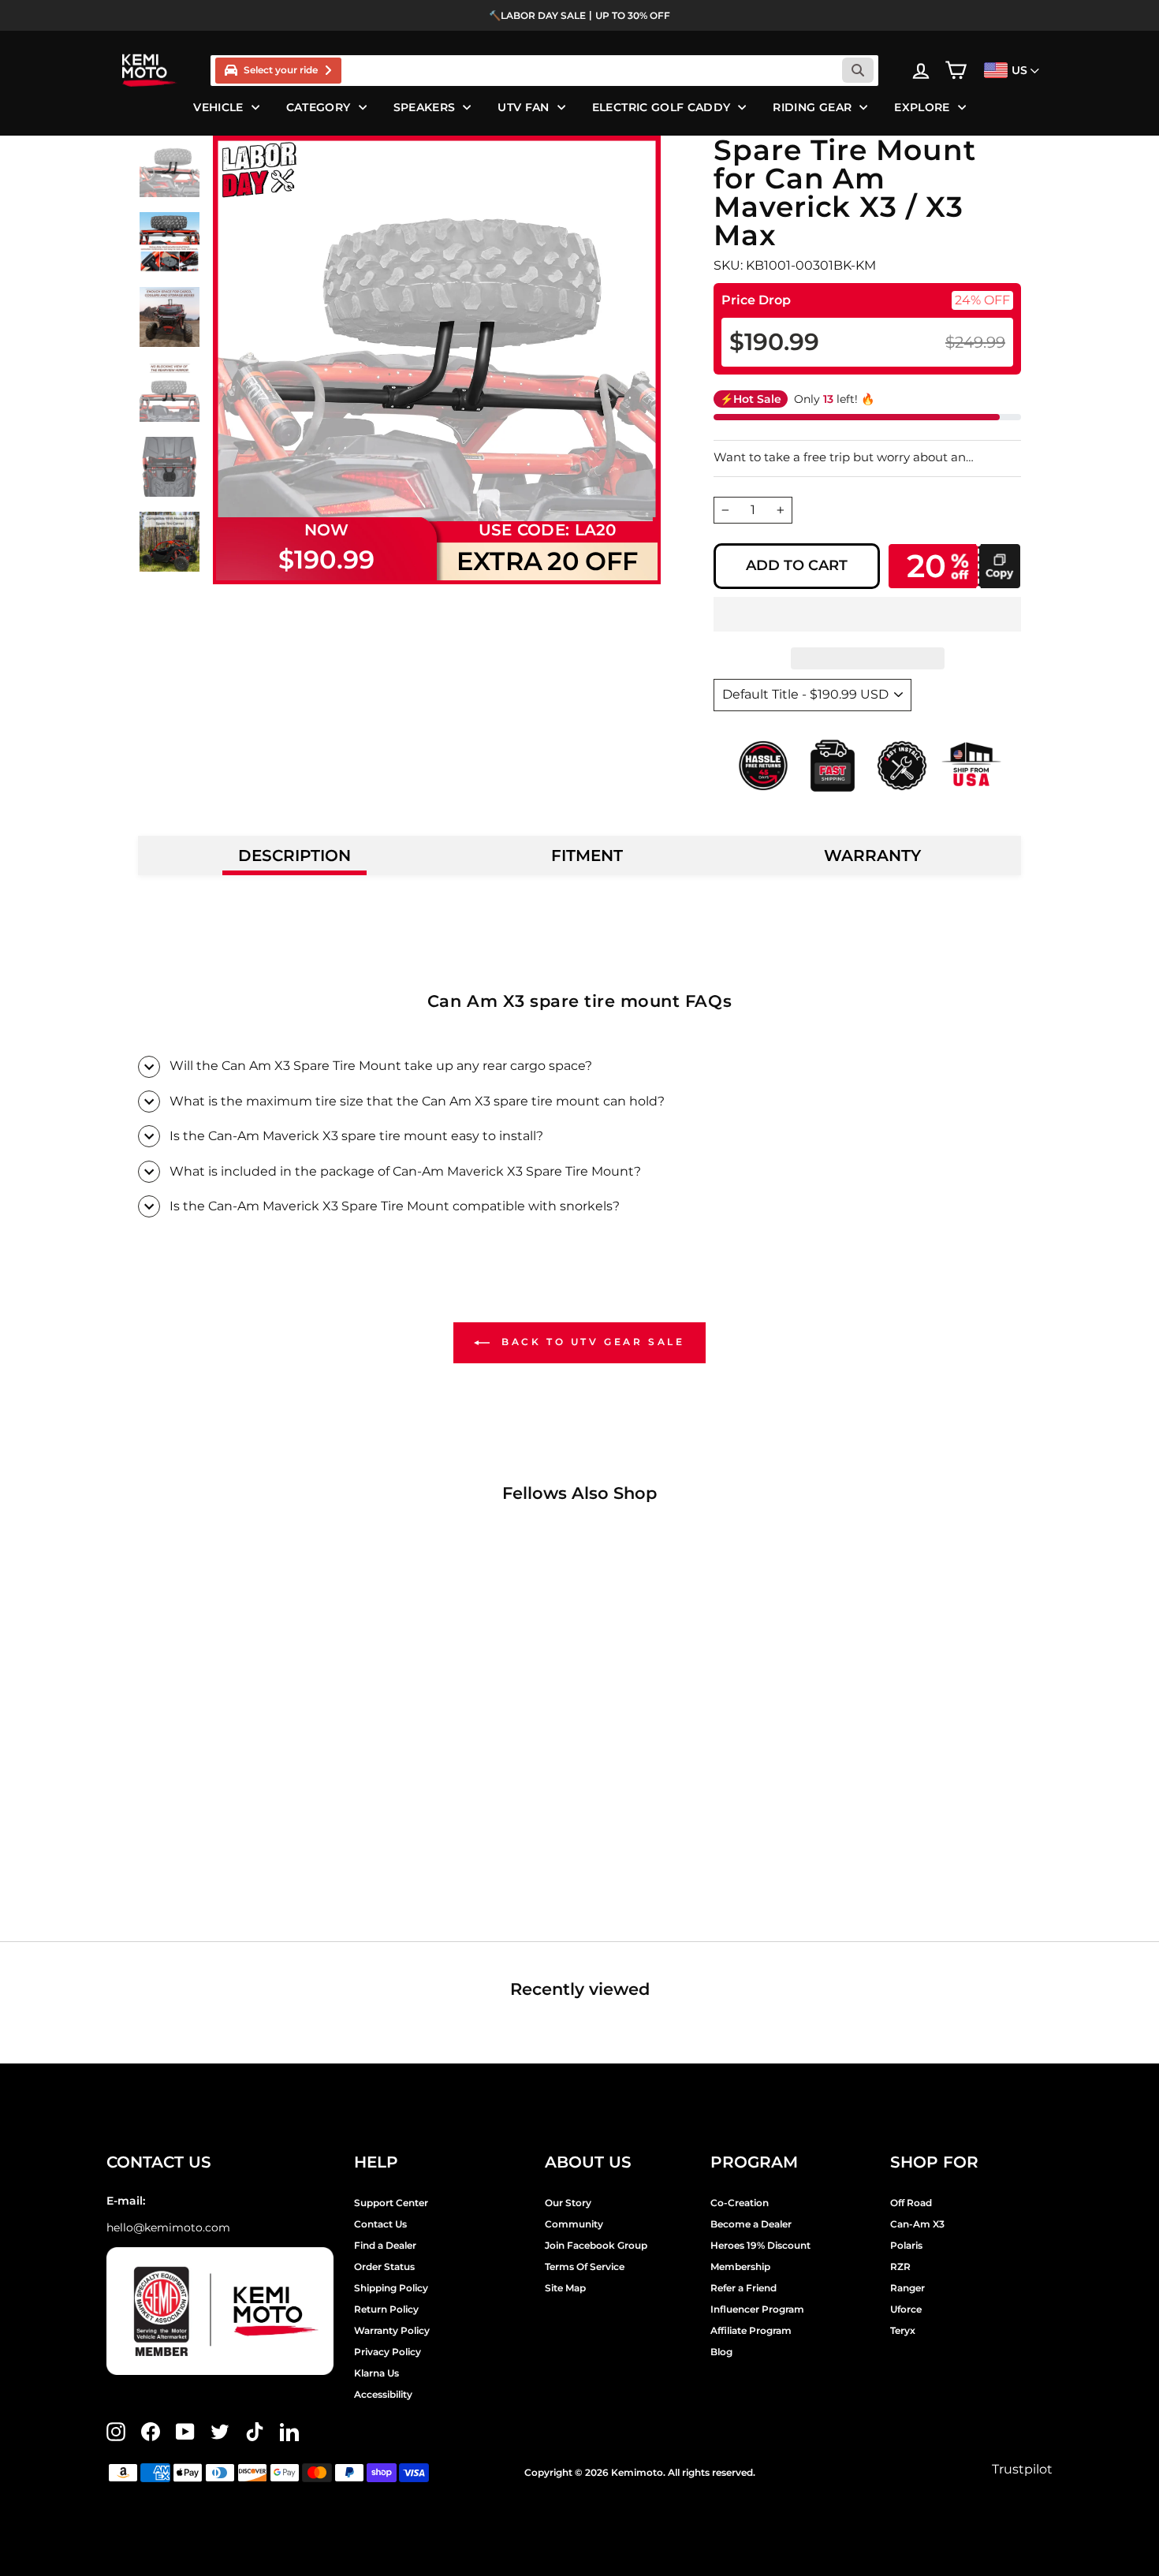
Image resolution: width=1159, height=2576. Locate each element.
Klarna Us (376, 2373)
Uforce (906, 2309)
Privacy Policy (388, 2352)
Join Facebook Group (596, 2245)
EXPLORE (922, 107)
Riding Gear (812, 107)
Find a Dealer (385, 2245)
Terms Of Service (585, 2267)
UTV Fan (523, 107)
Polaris (906, 2245)
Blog (721, 2352)
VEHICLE (218, 107)
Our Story (568, 2203)
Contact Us (380, 2224)
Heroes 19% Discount (760, 2245)
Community (574, 2224)
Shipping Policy (391, 2288)
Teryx (903, 2330)
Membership (740, 2267)
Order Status (384, 2267)
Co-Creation (740, 2203)
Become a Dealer (751, 2224)
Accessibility (383, 2394)
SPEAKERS (425, 107)
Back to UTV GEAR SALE (590, 1342)
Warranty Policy (392, 2330)
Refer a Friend (743, 2288)
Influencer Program (757, 2309)
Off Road (911, 2203)
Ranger (907, 2288)
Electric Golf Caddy (661, 107)
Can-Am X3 (917, 2224)
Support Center (391, 2203)
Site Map (565, 2288)
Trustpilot (1022, 2469)
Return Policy (386, 2309)
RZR (900, 2267)
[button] (867, 614)
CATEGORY (319, 107)
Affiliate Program (751, 2330)
